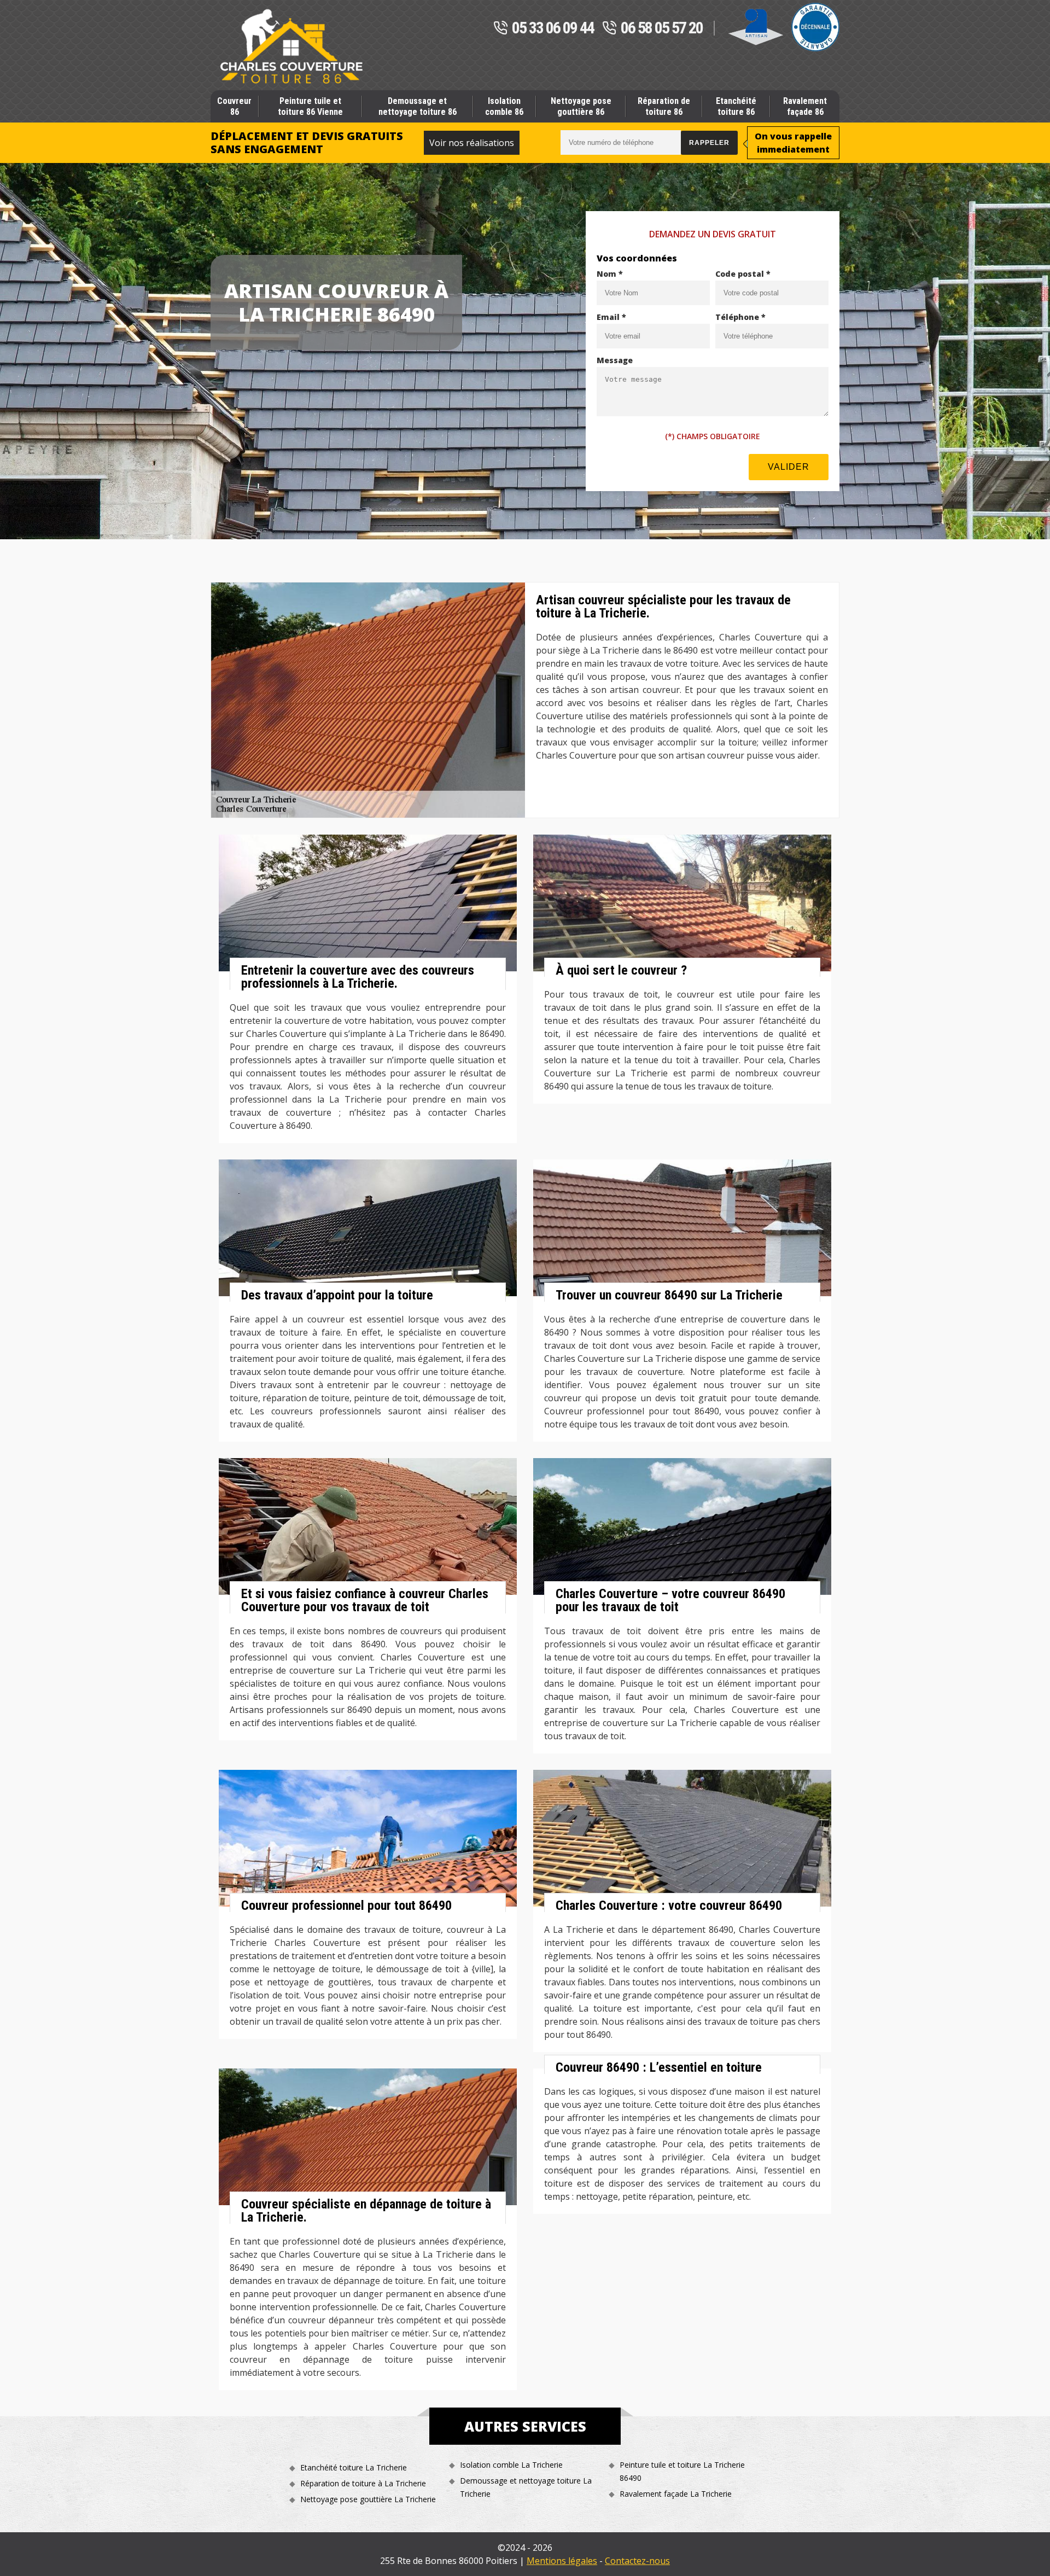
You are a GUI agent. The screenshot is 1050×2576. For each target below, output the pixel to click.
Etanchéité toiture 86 (736, 106)
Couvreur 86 (234, 106)
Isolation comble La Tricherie (511, 2465)
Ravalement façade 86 (805, 106)
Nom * (610, 274)
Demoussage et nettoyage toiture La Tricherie (526, 2487)
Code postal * (743, 274)
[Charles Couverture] (291, 46)
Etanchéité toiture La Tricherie (354, 2467)
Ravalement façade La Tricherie (676, 2494)
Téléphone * (740, 317)
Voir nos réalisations (472, 143)
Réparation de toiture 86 (664, 106)
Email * (611, 317)
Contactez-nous (637, 2561)
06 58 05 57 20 (662, 28)
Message (615, 360)
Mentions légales (562, 2561)
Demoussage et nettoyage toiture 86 (418, 106)
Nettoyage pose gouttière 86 (581, 106)
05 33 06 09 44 (553, 28)
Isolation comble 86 (504, 106)
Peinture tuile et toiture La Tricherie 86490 (682, 2471)
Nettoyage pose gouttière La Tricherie (368, 2499)
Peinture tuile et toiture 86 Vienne (310, 106)
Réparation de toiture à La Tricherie (363, 2483)
